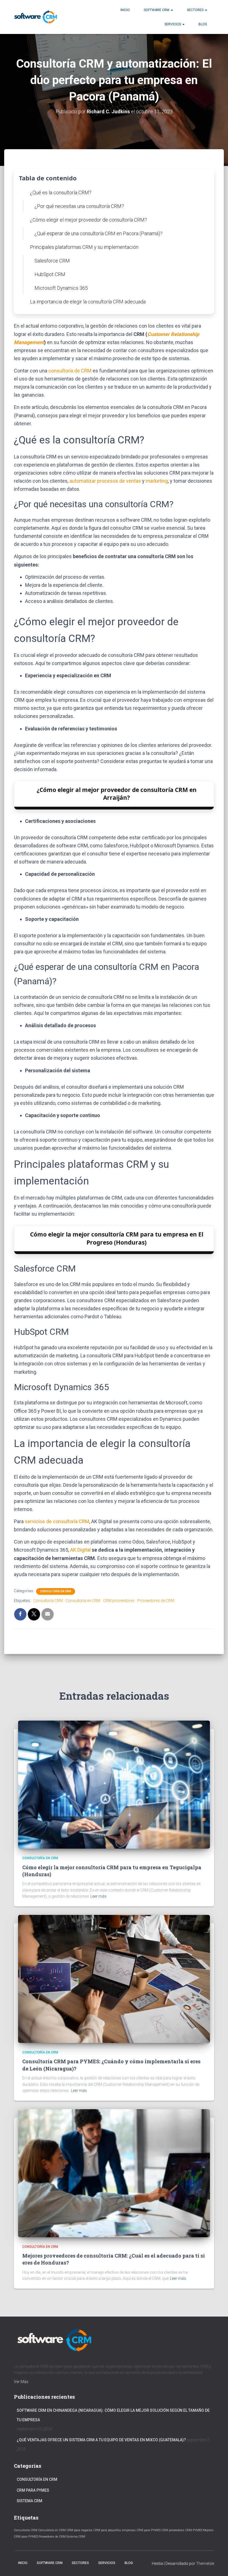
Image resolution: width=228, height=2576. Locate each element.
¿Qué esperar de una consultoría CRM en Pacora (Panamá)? (99, 233)
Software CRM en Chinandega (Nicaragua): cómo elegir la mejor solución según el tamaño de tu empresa (113, 2415)
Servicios (173, 24)
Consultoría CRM (48, 1601)
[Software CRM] (36, 17)
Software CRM (157, 10)
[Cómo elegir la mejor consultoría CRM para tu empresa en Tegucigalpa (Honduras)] (114, 1784)
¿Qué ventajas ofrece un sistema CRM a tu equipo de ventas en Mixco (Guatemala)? (101, 2440)
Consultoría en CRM (56, 1591)
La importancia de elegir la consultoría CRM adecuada (88, 302)
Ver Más (21, 2382)
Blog (203, 24)
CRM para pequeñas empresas (115, 2530)
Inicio (125, 10)
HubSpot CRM (50, 274)
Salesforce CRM (52, 261)
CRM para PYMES (33, 2490)
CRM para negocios (80, 2530)
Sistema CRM (29, 2501)
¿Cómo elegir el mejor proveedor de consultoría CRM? (89, 220)
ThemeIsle (205, 2563)
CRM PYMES (194, 2530)
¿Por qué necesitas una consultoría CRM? (79, 206)
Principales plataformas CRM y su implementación (84, 247)
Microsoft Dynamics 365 (61, 288)
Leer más (98, 1896)
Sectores (196, 10)
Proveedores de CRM (156, 1601)
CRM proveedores (119, 1601)
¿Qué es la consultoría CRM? (61, 192)
